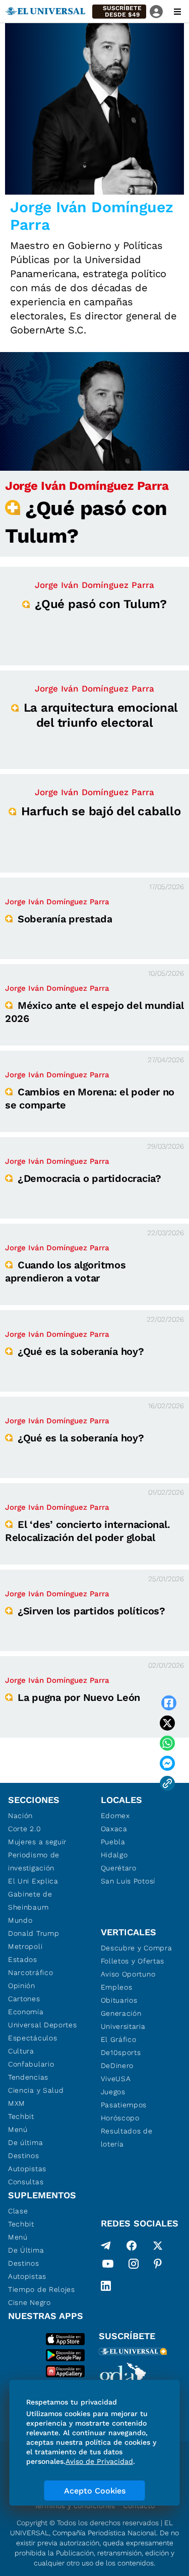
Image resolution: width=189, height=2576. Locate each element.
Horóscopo (120, 2118)
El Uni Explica (33, 1881)
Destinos (24, 2156)
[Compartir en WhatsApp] (167, 1743)
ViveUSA (116, 2079)
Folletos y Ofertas (133, 1961)
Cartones (24, 1999)
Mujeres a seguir (37, 1842)
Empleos (117, 1987)
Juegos (113, 2092)
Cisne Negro (29, 2302)
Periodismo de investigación (34, 1861)
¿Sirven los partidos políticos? (91, 1611)
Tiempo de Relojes (42, 2289)
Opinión (22, 1986)
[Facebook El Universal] (132, 2246)
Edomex (115, 1816)
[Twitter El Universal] (158, 2246)
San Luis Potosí (128, 1881)
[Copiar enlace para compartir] (167, 1783)
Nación (20, 1816)
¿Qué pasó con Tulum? (101, 604)
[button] (119, 12)
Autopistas (27, 2169)
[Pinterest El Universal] (158, 2266)
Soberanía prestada (65, 919)
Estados (23, 1959)
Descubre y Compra (137, 1948)
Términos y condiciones (75, 2506)
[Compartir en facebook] (169, 1703)
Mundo (20, 1920)
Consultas (26, 2182)
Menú (18, 2129)
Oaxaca (114, 1829)
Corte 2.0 (24, 1829)
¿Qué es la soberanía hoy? (81, 1351)
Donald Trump (34, 1933)
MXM (17, 2103)
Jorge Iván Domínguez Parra (87, 486)
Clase (18, 2211)
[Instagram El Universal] (134, 2266)
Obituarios (119, 2000)
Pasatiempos (124, 2105)
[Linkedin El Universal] (106, 2286)
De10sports (121, 2052)
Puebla (113, 1842)
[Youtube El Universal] (108, 2266)
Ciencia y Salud (36, 2090)
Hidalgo (114, 1855)
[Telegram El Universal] (106, 2246)
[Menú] (177, 12)
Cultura (21, 2051)
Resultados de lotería (127, 2137)
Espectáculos (33, 2038)
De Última (26, 2250)
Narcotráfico (30, 1972)
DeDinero (117, 2066)
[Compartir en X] (167, 1723)
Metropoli (25, 1946)
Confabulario (31, 2064)
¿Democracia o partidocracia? (89, 1178)
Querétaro (119, 1868)
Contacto (139, 2506)
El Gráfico (119, 2039)
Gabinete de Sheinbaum (30, 1901)
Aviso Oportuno (128, 1974)
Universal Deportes (43, 2025)
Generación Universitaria (123, 2020)
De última (25, 2142)
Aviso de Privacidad (99, 2461)
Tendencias (28, 2077)
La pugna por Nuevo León (79, 1697)
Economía (26, 2012)
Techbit (21, 2116)
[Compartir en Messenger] (167, 1763)
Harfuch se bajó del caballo (101, 811)
